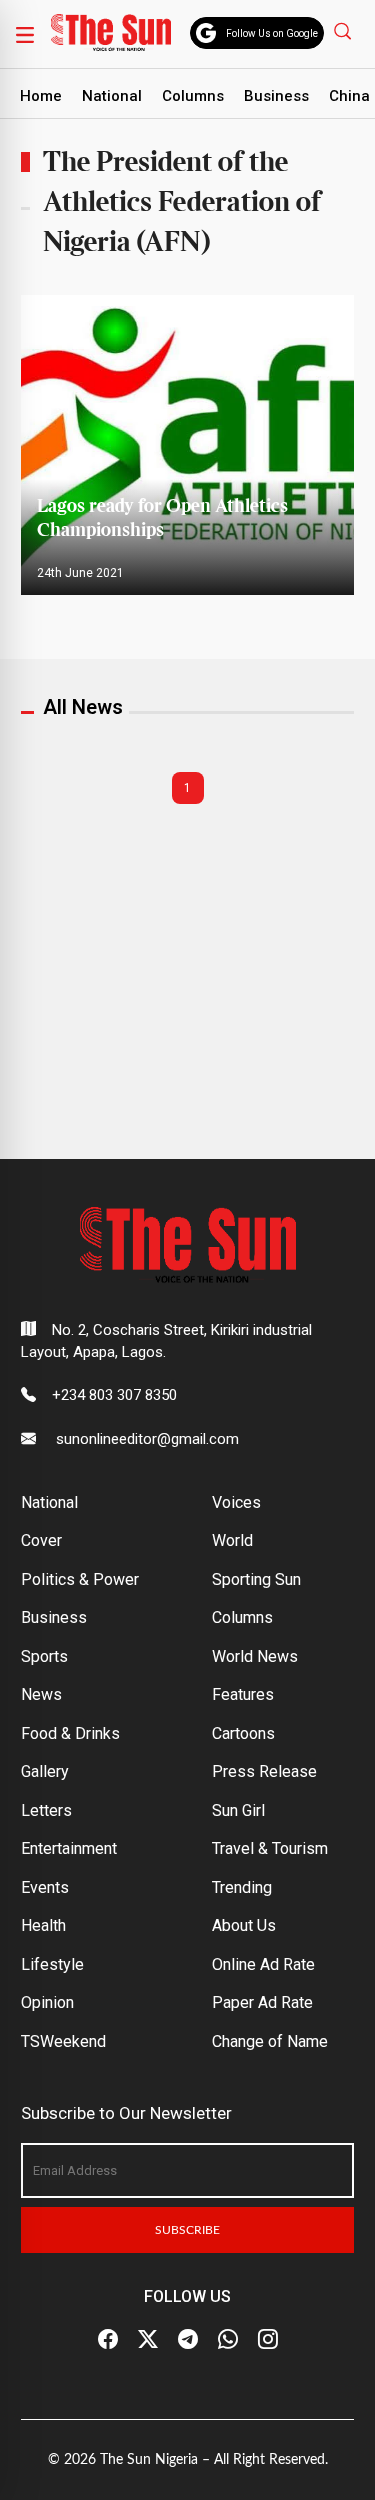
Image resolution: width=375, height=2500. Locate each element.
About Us (244, 1925)
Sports (44, 1656)
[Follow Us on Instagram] (268, 2340)
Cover (41, 1540)
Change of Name (270, 2041)
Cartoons (243, 1733)
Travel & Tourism (270, 1848)
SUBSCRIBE (187, 2230)
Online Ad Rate (263, 1964)
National (112, 96)
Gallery (45, 1771)
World (232, 1540)
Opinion (47, 2002)
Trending (242, 1887)
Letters (46, 1810)
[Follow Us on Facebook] (108, 2340)
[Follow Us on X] (148, 2340)
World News (255, 1656)
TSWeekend (63, 2041)
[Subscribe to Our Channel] (188, 2340)
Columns (193, 96)
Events (45, 1887)
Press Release (264, 1771)
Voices (236, 1502)
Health (43, 1925)
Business (276, 96)
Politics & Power (80, 1579)
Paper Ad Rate (262, 2002)
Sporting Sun (256, 1579)
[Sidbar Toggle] (25, 34)
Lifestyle (52, 1964)
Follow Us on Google (272, 33)
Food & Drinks (70, 1733)
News (41, 1694)
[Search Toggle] (345, 30)
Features (243, 1694)
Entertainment (69, 1848)
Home (41, 96)
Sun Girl (238, 1810)
